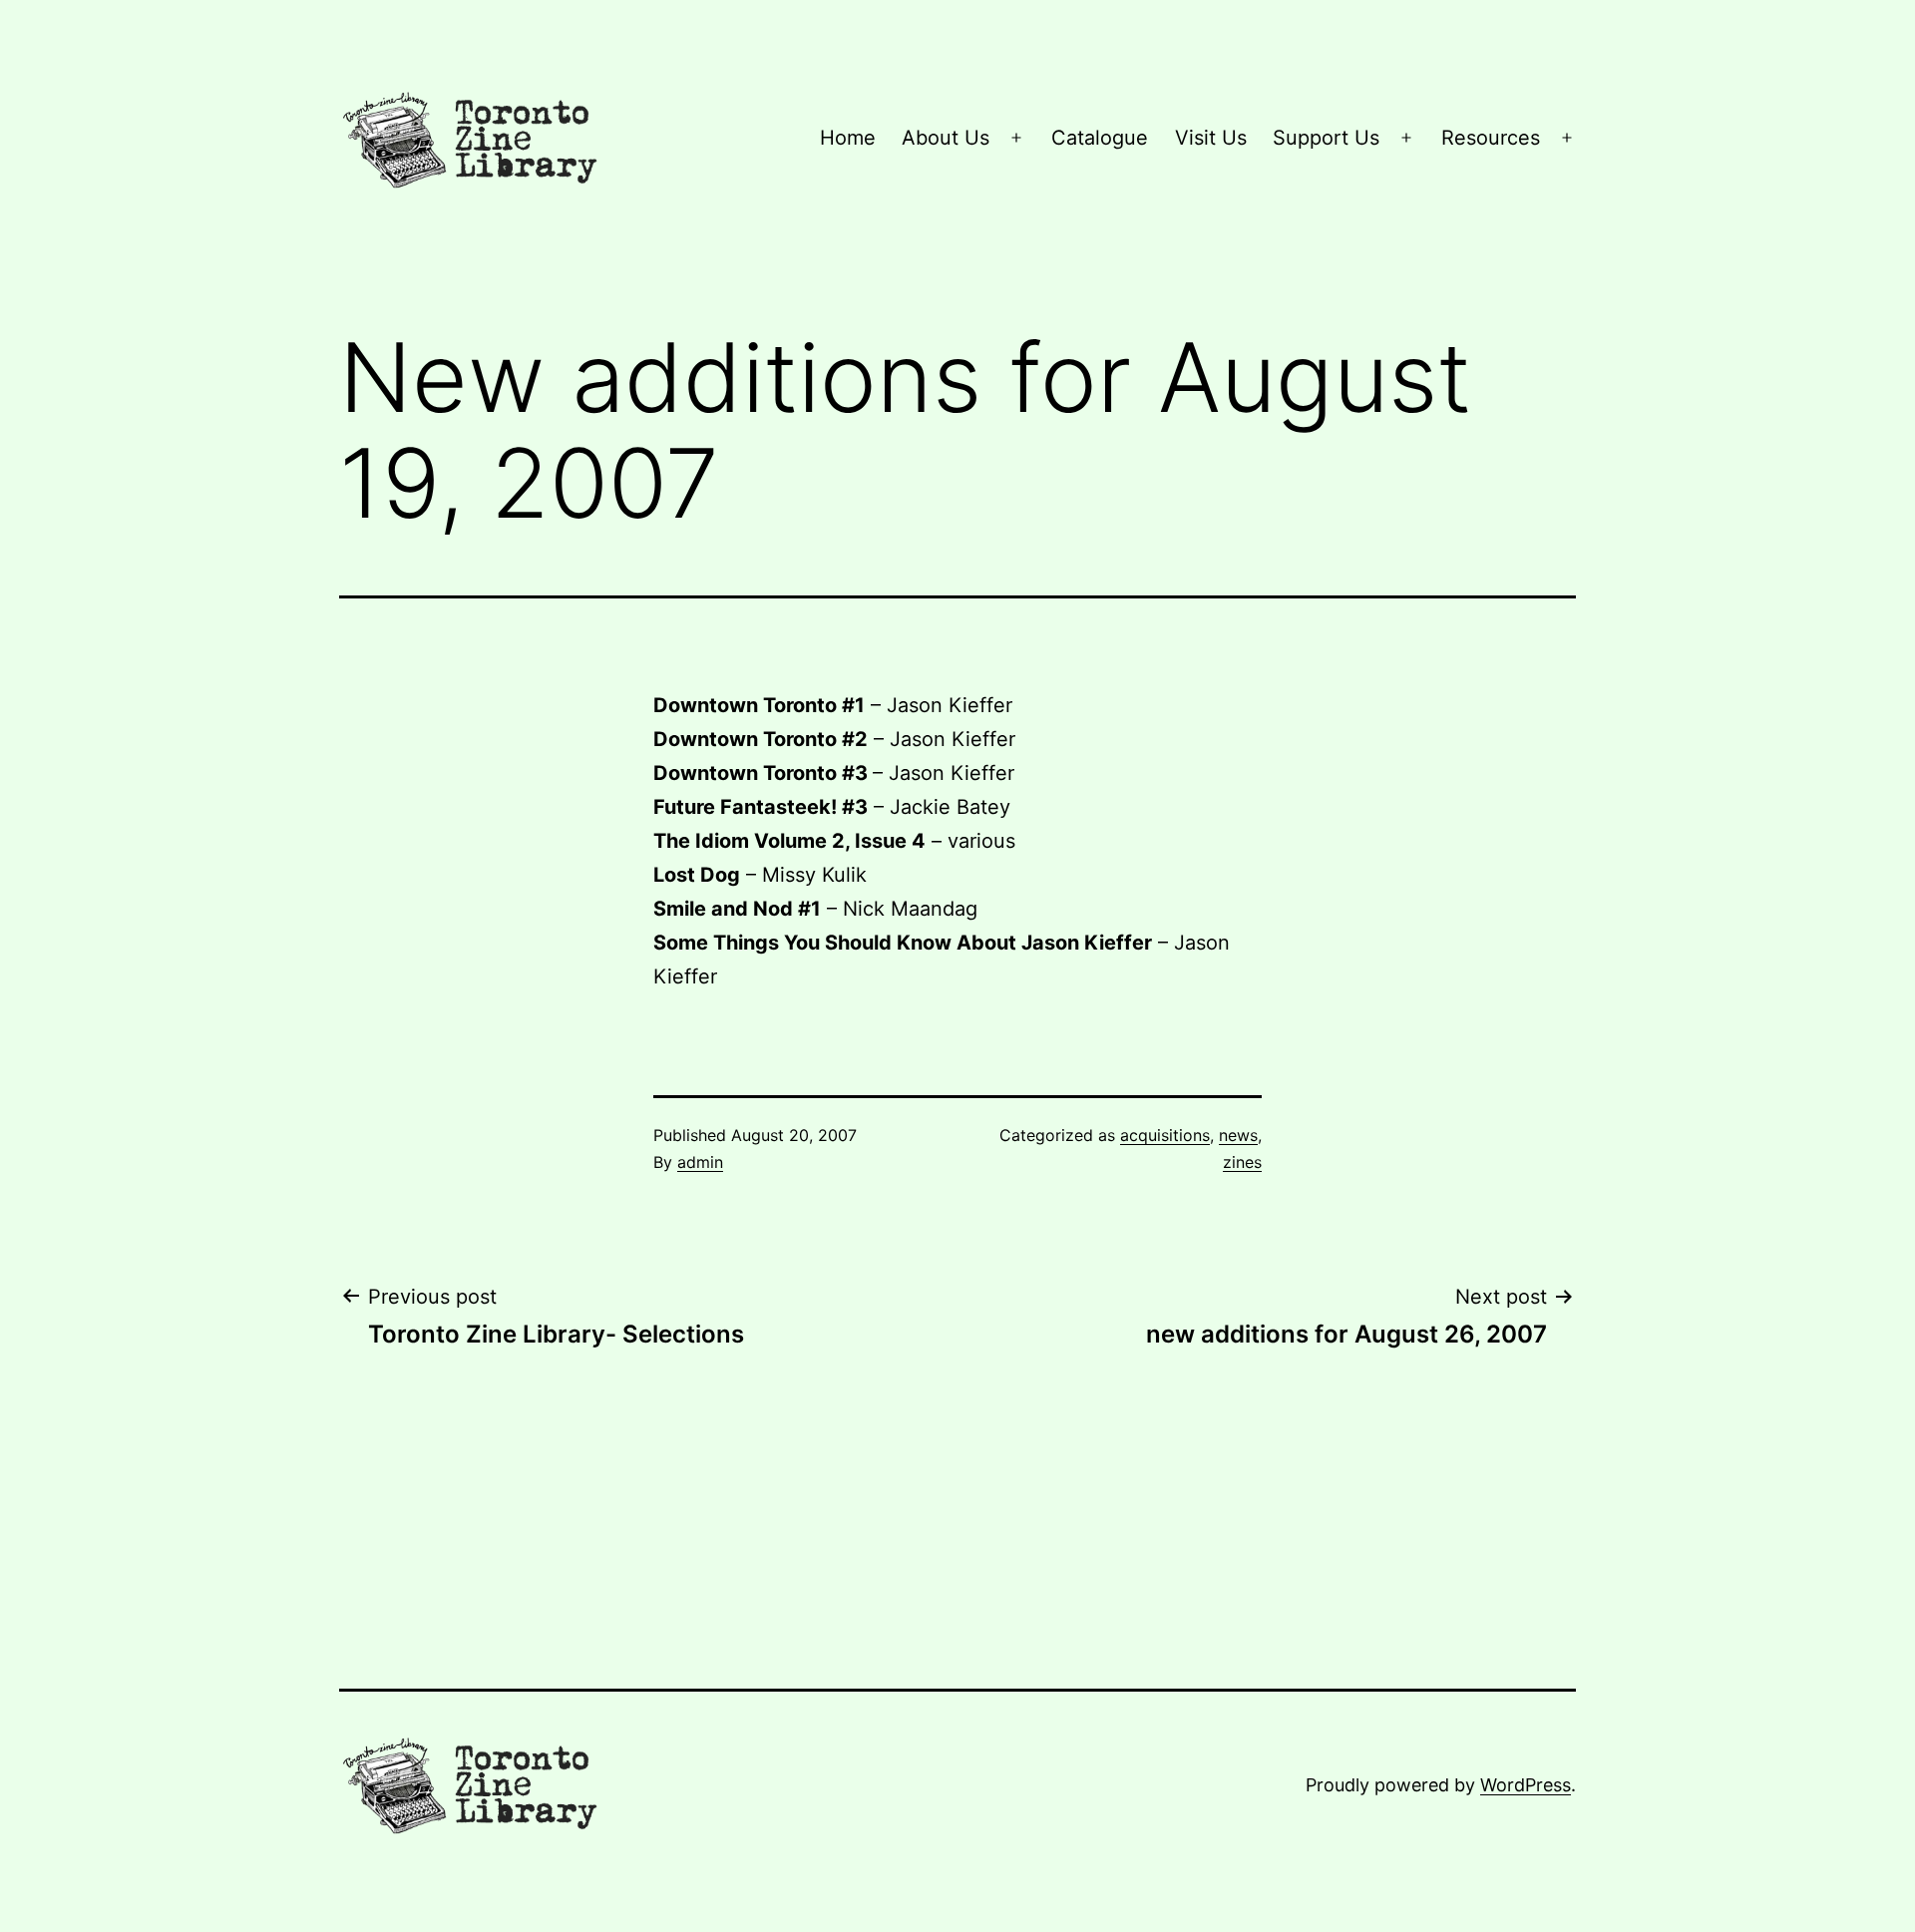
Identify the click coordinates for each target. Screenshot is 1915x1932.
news (1238, 1135)
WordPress (1526, 1785)
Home (848, 138)
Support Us (1326, 138)
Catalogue (1100, 138)
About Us (946, 138)
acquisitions (1165, 1135)
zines (1242, 1162)
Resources (1491, 138)
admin (700, 1162)
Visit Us (1211, 138)
